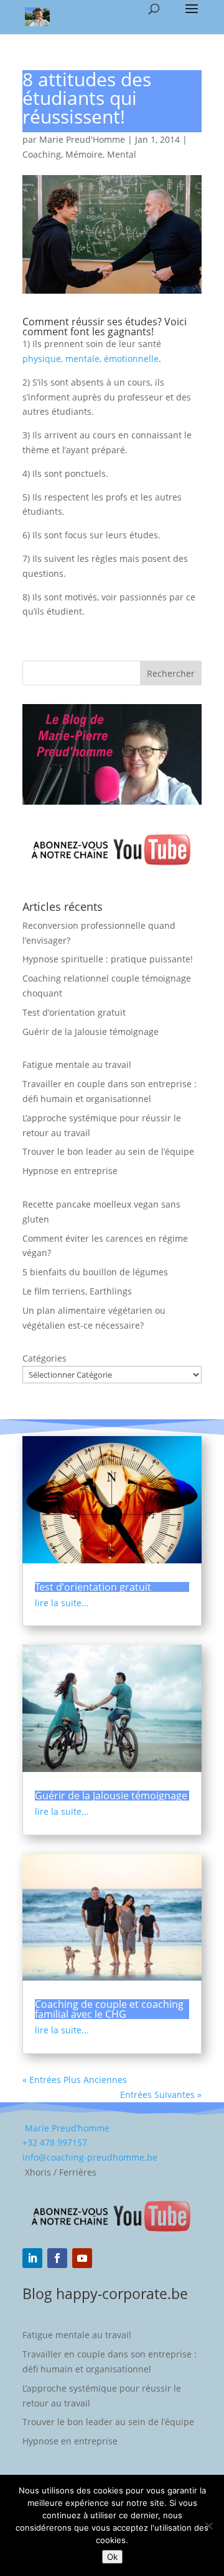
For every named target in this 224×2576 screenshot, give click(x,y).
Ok (112, 2557)
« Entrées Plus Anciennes (75, 2080)
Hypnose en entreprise (70, 1171)
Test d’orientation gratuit (74, 1012)
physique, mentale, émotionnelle (91, 359)
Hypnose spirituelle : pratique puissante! (108, 959)
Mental (122, 154)
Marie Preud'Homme (82, 139)
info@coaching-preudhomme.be (90, 2157)
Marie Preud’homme (66, 2128)
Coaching (42, 154)
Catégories (44, 1358)
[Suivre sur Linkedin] (32, 2258)
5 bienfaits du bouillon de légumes (95, 1272)
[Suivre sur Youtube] (82, 2258)
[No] (208, 2526)
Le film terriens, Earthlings (77, 1291)
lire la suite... (62, 1603)
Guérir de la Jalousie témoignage (91, 1032)
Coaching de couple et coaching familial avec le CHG (109, 2009)
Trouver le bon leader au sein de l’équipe (108, 1151)
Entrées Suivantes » (161, 2095)
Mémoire (84, 154)
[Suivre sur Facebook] (57, 2258)
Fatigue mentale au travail (77, 1064)
